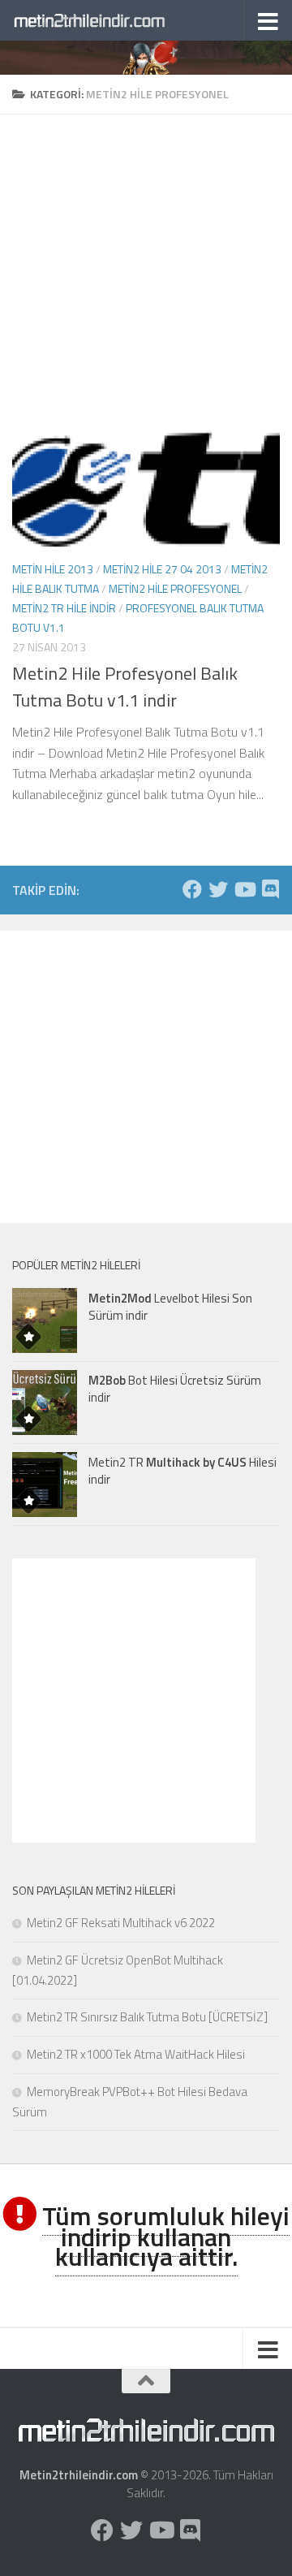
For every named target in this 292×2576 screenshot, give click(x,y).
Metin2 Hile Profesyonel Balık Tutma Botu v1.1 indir (125, 687)
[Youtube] (244, 889)
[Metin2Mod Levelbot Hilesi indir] (45, 1320)
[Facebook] (192, 889)
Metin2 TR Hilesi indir (182, 1471)
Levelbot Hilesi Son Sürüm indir (170, 1307)
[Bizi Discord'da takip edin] (270, 889)
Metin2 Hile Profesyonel (175, 588)
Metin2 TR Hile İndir (64, 608)
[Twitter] (218, 889)
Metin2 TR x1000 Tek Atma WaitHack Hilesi (136, 2054)
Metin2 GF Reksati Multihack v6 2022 (121, 1923)
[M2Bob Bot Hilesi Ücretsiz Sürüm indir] (45, 1403)
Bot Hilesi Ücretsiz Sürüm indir (175, 1389)
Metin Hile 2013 (53, 569)
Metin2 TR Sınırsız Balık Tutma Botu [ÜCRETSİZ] (147, 2017)
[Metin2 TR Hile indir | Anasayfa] (116, 20)
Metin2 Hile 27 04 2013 (162, 569)
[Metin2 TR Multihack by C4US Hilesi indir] (45, 1485)
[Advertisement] (146, 261)
